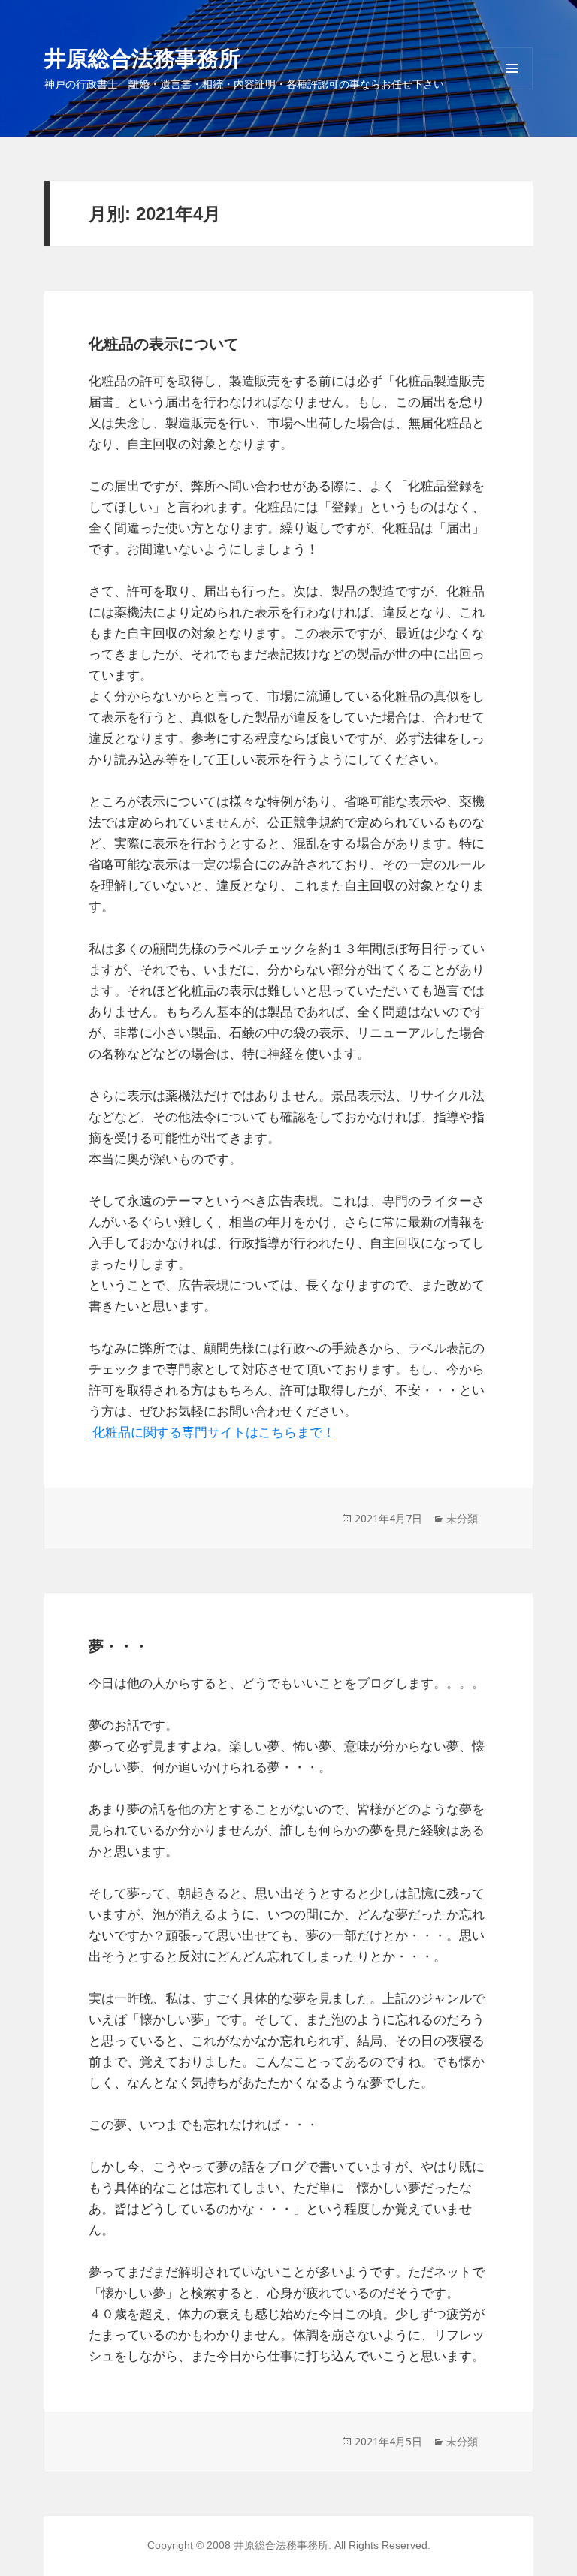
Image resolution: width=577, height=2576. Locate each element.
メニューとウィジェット (512, 89)
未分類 (462, 1518)
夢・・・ (119, 1646)
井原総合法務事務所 (142, 57)
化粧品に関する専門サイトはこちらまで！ (212, 1433)
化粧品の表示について (164, 344)
